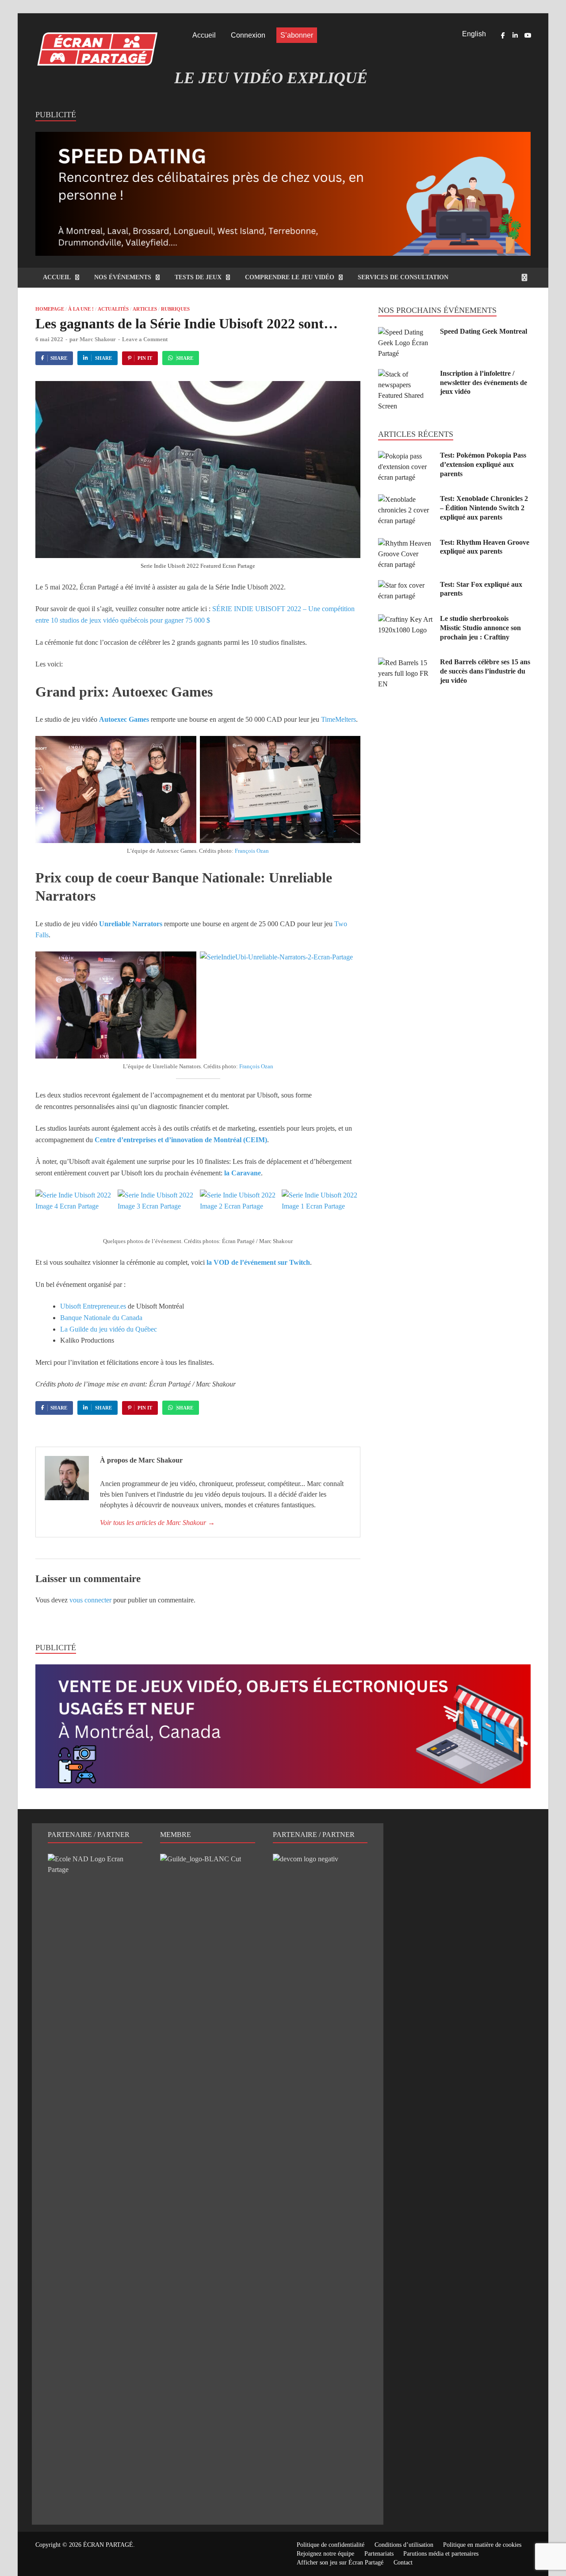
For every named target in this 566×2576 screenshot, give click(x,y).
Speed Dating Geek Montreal (484, 331)
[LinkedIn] (515, 35)
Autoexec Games (124, 719)
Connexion (248, 35)
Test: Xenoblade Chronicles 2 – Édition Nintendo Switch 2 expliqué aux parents (484, 508)
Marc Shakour (98, 339)
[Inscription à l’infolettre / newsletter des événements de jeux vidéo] (406, 374)
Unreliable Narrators (131, 924)
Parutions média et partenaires (441, 2554)
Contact (403, 2563)
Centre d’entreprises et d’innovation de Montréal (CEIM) (181, 1140)
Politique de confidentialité (331, 2545)
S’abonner (297, 35)
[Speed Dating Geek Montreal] (406, 332)
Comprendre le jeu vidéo (290, 277)
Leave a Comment (145, 339)
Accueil (204, 35)
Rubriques (175, 309)
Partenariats (379, 2554)
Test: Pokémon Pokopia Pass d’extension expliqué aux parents (483, 464)
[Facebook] (503, 35)
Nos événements (123, 277)
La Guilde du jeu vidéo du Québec (109, 1329)
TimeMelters (338, 719)
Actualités (113, 309)
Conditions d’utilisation (404, 2545)
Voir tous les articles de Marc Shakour (157, 1523)
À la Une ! (81, 309)
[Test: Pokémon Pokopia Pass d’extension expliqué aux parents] (406, 456)
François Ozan (252, 851)
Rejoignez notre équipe (325, 2554)
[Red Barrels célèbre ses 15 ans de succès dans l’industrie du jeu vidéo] (406, 663)
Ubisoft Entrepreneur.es (93, 1306)
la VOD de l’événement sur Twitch (258, 1262)
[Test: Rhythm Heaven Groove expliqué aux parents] (406, 543)
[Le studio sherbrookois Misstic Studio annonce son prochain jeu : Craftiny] (406, 619)
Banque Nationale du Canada (101, 1318)
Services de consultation (403, 277)
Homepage (50, 309)
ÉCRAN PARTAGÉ (108, 2545)
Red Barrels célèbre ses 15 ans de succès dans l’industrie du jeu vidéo (485, 671)
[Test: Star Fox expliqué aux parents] (406, 585)
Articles (145, 309)
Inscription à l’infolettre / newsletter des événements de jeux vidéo (484, 383)
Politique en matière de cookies (482, 2545)
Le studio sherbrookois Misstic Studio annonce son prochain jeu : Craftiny (480, 628)
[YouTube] (528, 35)
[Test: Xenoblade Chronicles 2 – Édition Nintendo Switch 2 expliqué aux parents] (406, 499)
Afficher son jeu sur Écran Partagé (340, 2563)
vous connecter (90, 1600)
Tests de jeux (198, 277)
